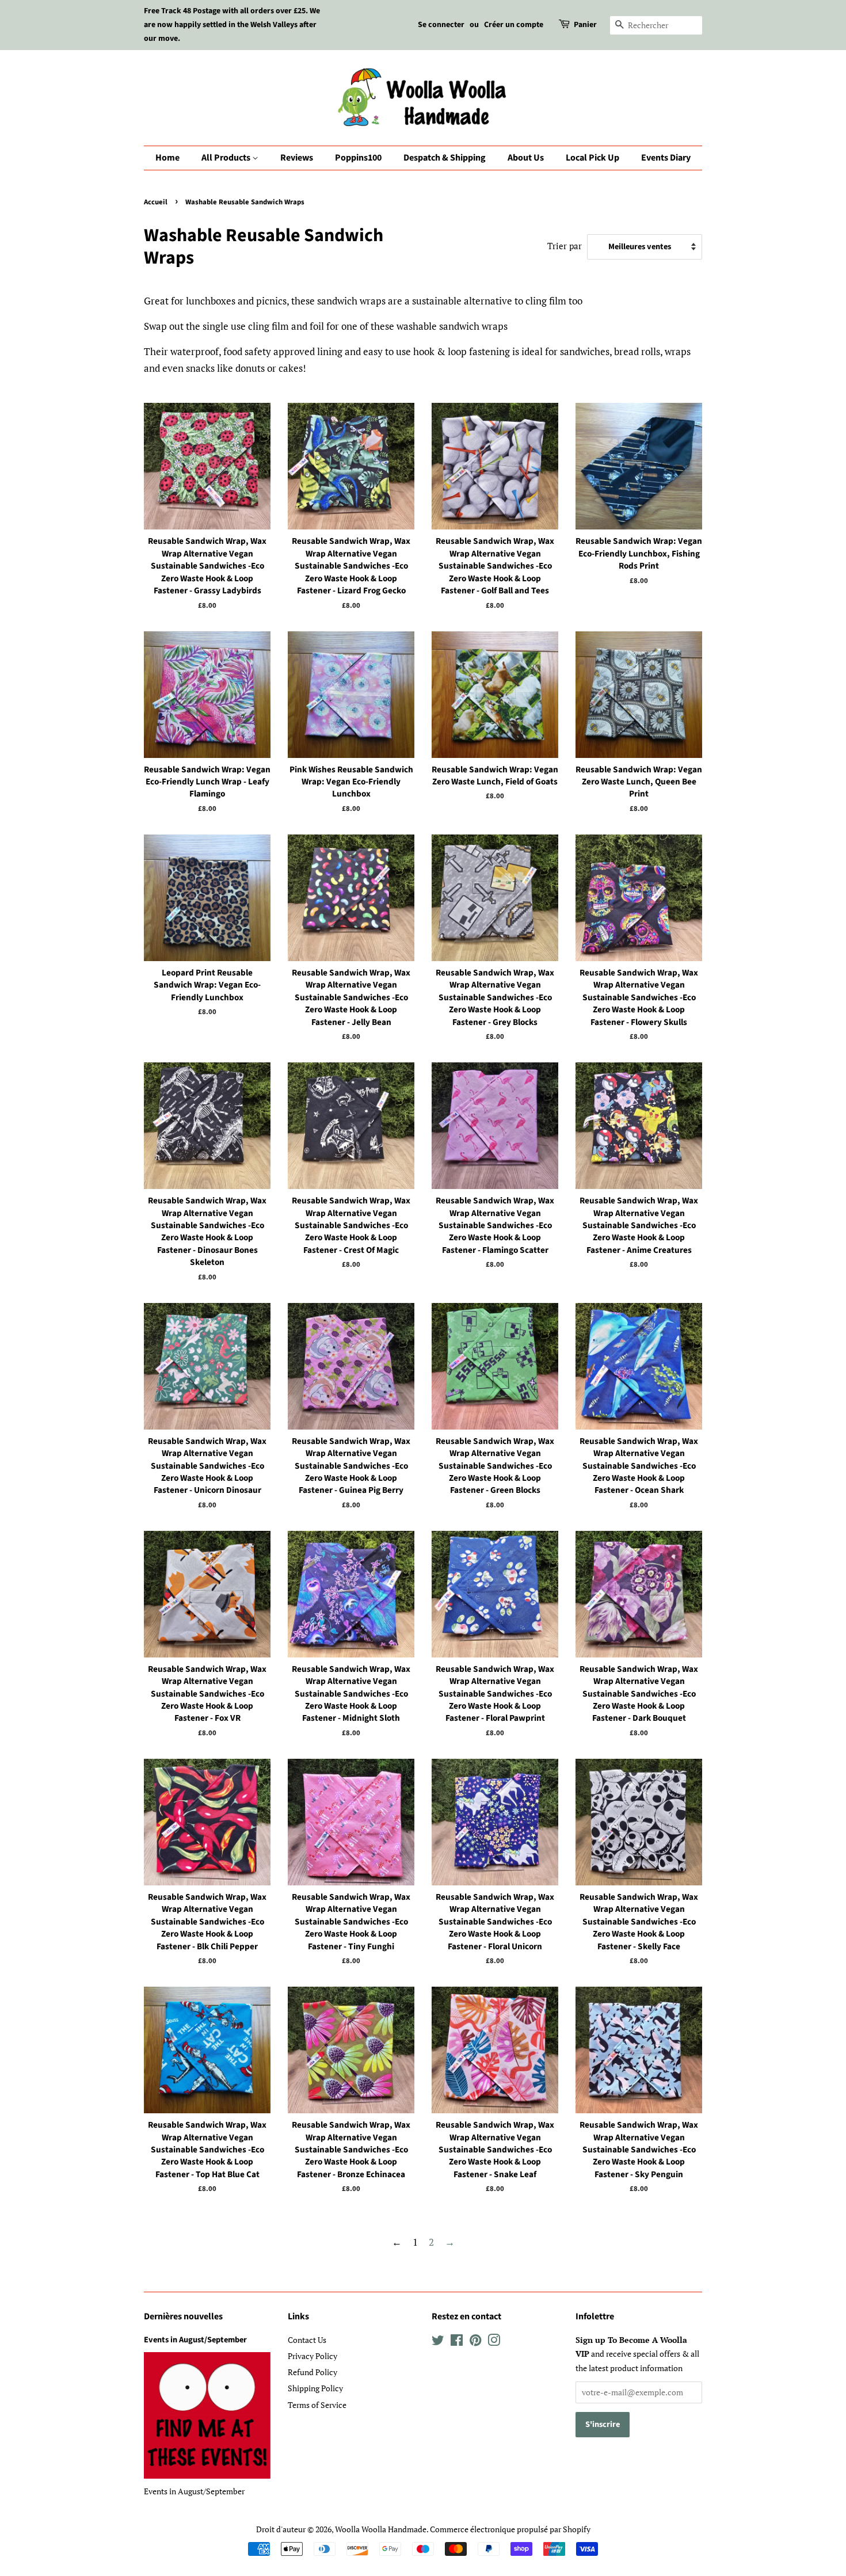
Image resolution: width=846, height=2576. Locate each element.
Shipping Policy (315, 2388)
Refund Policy (313, 2372)
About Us (526, 158)
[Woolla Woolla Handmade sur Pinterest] (475, 2342)
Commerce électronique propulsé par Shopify (510, 2529)
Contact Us (307, 2340)
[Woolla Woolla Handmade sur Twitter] (438, 2342)
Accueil (156, 202)
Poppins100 (358, 158)
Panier (585, 25)
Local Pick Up (592, 158)
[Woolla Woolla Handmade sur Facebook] (457, 2342)
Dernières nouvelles (183, 2316)
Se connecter (441, 25)
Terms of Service (317, 2405)
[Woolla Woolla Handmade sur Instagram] (494, 2342)
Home (167, 158)
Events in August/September (195, 2340)
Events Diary (666, 158)
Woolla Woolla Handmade (381, 2529)
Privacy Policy (313, 2356)
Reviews (297, 158)
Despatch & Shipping (445, 158)
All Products (227, 158)
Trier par (565, 246)
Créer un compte (514, 25)
